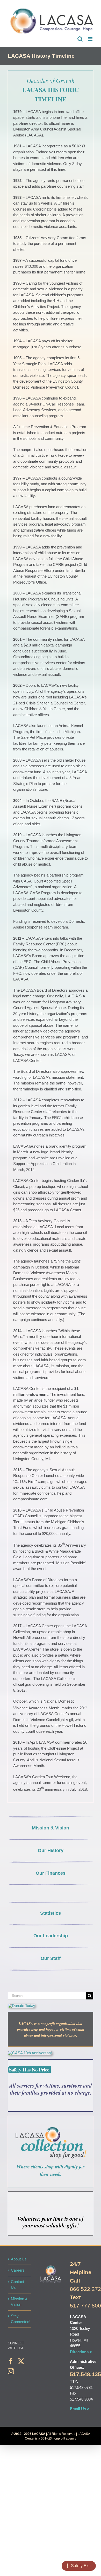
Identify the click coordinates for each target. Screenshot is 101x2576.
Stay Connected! (20, 2319)
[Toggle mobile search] (80, 39)
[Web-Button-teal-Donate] (21, 2006)
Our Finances (51, 1873)
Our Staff (51, 1958)
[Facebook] (11, 2361)
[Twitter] (21, 2361)
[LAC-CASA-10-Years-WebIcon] (30, 2053)
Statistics (51, 1913)
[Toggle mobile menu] (91, 39)
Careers (18, 2270)
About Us (19, 2259)
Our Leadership (51, 1936)
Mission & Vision (51, 1828)
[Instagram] (11, 2371)
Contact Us (17, 2285)
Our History (51, 1851)
